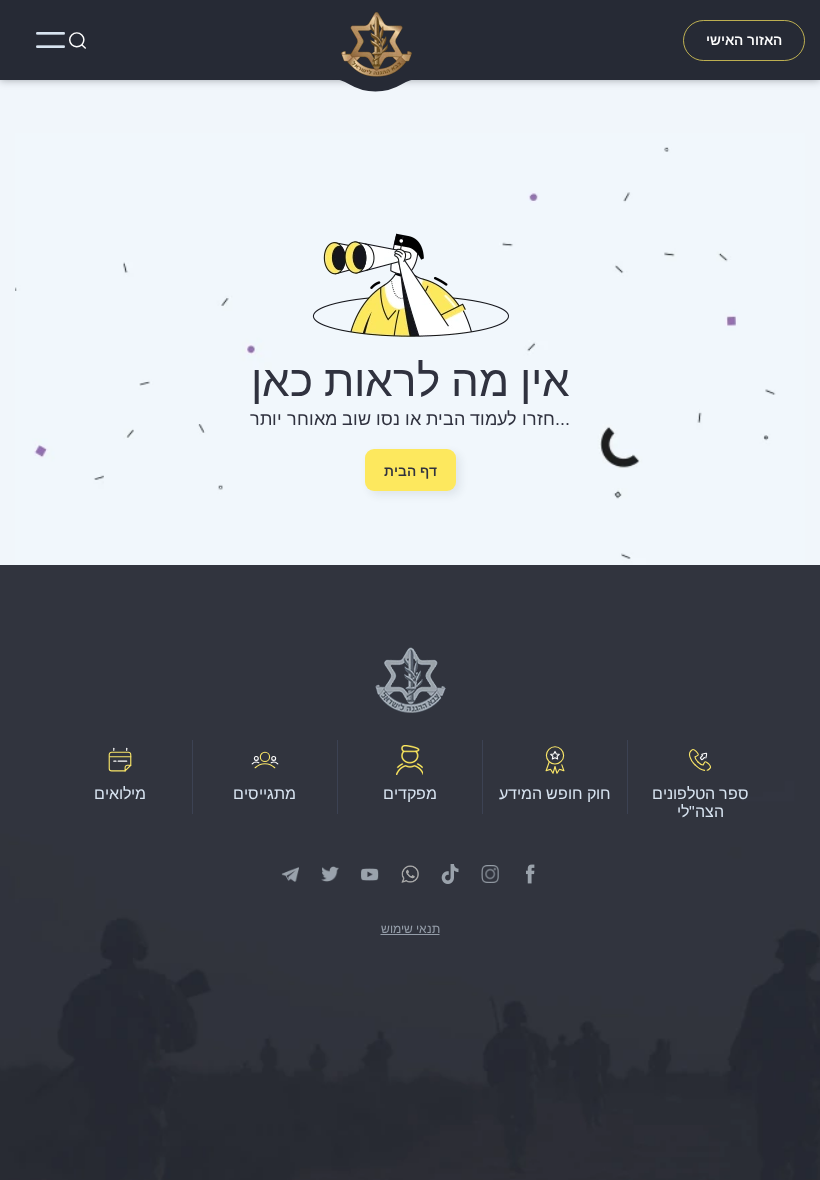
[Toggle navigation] (51, 40)
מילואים (120, 793)
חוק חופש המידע (555, 793)
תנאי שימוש (410, 929)
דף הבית (410, 471)
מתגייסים (264, 793)
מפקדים (410, 793)
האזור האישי (744, 40)
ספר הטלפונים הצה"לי (700, 802)
